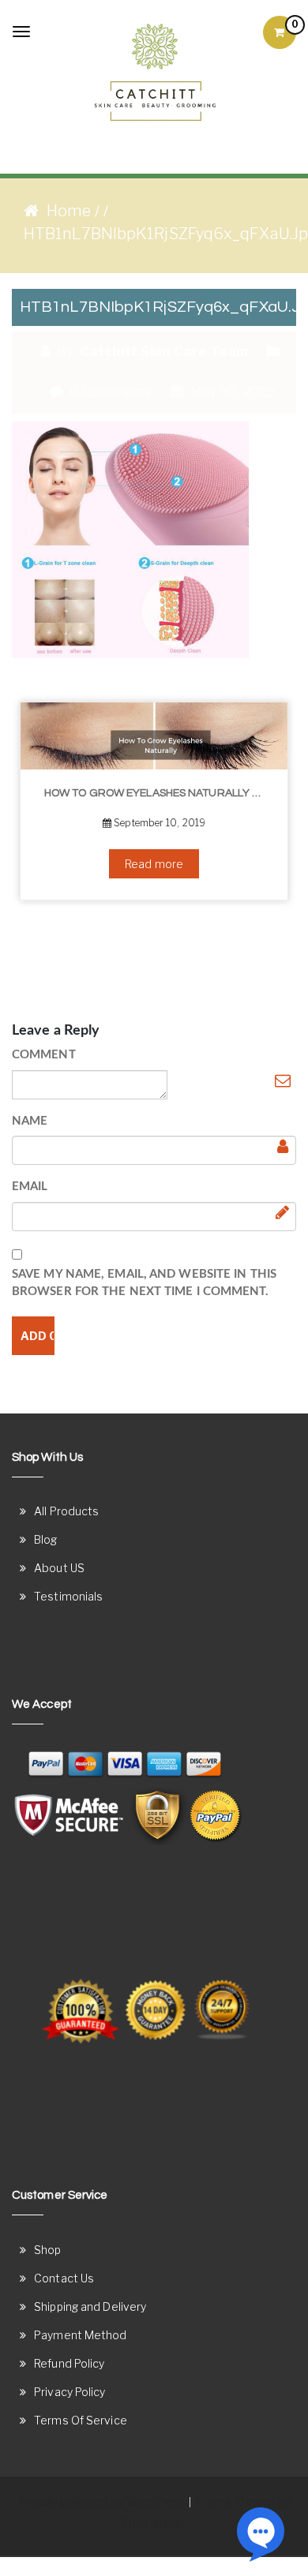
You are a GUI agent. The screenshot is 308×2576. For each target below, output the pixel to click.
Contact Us (64, 2278)
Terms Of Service (81, 2420)
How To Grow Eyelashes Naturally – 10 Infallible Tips (160, 793)
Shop (47, 2250)
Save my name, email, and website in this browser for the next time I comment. (144, 1283)
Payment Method (80, 2335)
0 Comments (109, 391)
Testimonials (68, 1596)
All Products (66, 1511)
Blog (45, 1539)
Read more (154, 864)
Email (30, 1187)
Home (69, 211)
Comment (44, 1055)
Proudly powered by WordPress (102, 2501)
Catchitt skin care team (164, 351)
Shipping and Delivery (90, 2306)
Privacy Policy (69, 2392)
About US (59, 1568)
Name (30, 1121)
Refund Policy (69, 2363)
